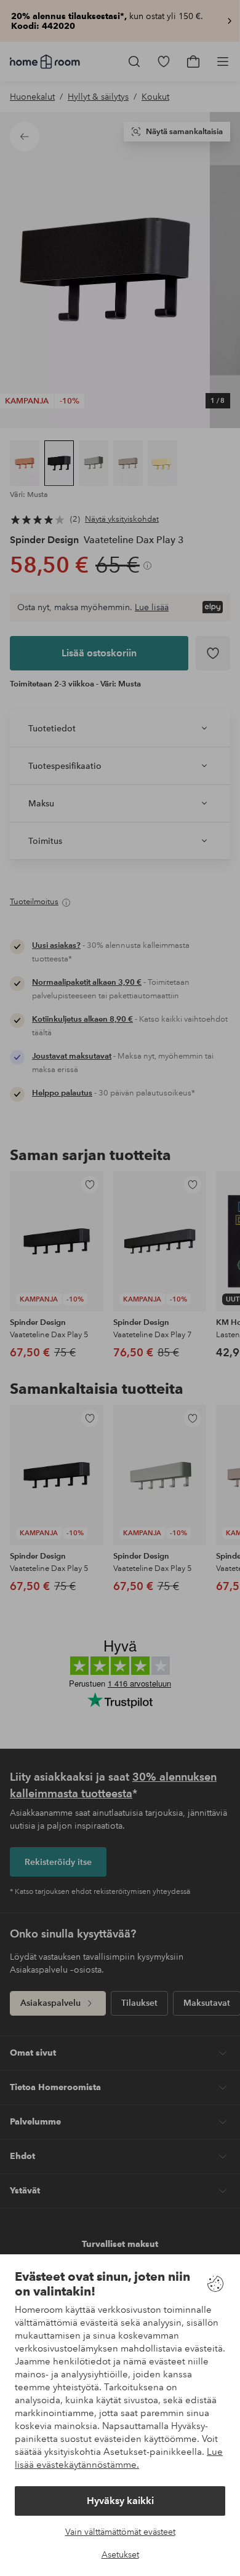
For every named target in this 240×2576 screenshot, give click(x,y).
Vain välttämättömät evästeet (120, 2532)
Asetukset (120, 2554)
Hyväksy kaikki (120, 2501)
